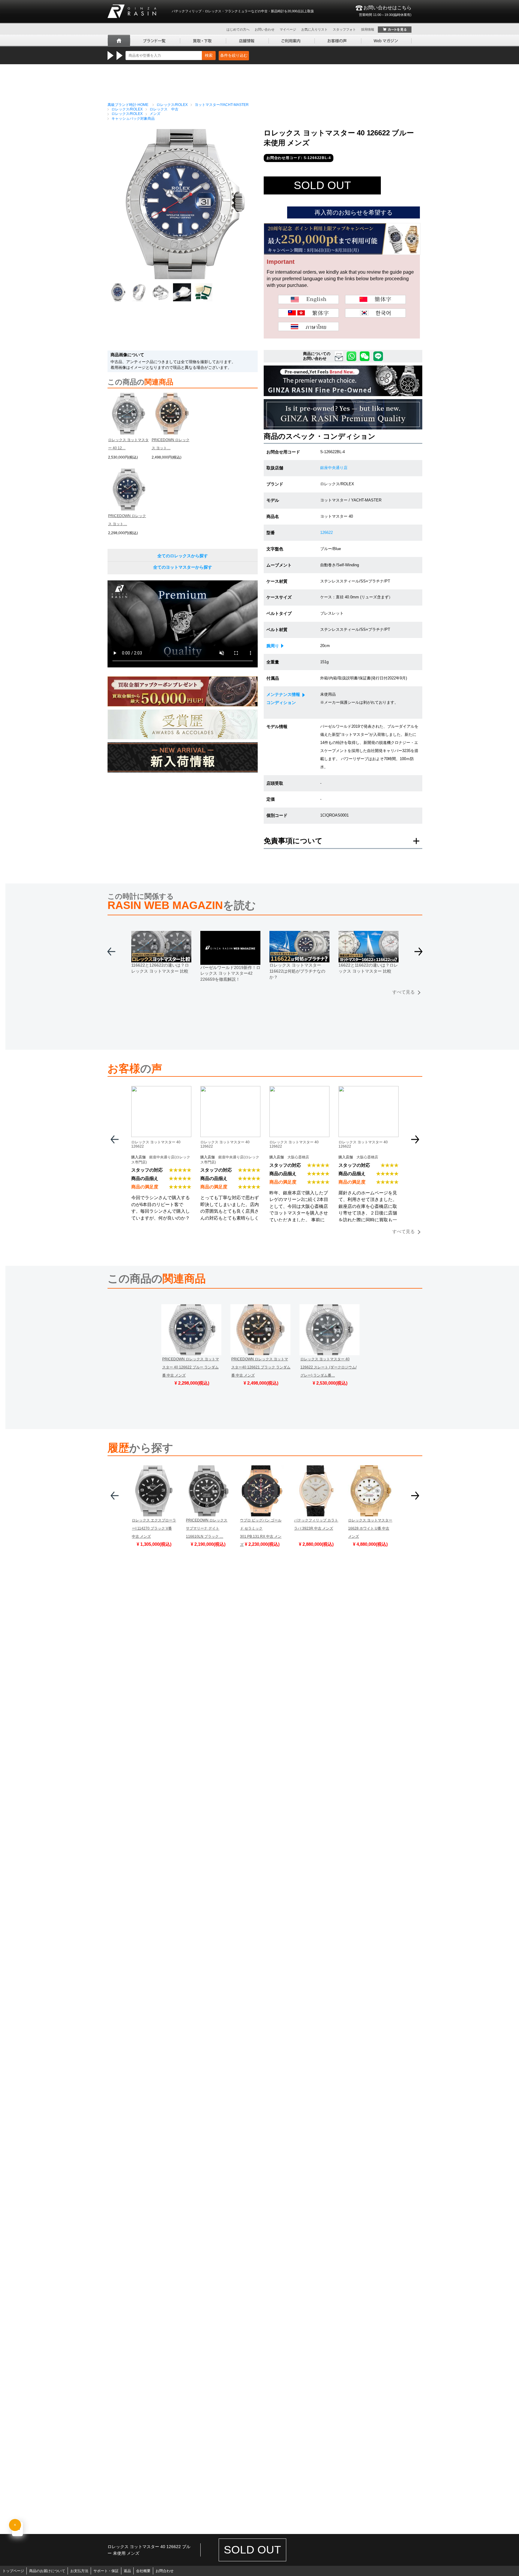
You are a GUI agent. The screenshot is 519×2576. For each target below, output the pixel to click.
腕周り (273, 646)
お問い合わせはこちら (385, 11)
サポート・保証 (106, 2571)
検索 (209, 55)
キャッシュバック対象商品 (133, 119)
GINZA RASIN (132, 11)
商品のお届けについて (47, 2571)
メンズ (155, 114)
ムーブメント (279, 565)
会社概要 (143, 2571)
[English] (308, 299)
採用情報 (368, 29)
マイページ (288, 29)
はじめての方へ (238, 29)
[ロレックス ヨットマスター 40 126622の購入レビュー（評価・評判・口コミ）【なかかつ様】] (161, 1090)
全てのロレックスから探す (183, 556)
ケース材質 (277, 581)
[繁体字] (308, 313)
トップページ (13, 2571)
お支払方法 (79, 2571)
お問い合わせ (265, 29)
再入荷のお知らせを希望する (354, 212)
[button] (419, 954)
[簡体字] (375, 299)
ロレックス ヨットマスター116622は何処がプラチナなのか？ (297, 971)
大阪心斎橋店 (298, 1157)
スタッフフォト (344, 29)
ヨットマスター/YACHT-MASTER (222, 105)
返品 (127, 2571)
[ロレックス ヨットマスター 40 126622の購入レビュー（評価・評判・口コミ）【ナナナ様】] (369, 1090)
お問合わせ (165, 2571)
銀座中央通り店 (334, 468)
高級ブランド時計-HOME (128, 105)
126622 (326, 533)
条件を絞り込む (234, 55)
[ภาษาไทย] (308, 327)
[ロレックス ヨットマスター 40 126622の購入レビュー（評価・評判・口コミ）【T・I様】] (299, 1090)
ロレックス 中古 (164, 109)
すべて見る (404, 992)
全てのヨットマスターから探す (183, 567)
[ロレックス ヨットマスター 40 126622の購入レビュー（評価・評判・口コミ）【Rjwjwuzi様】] (230, 1090)
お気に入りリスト (314, 29)
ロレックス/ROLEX (172, 105)
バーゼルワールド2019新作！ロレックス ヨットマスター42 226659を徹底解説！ (230, 973)
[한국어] (375, 313)
